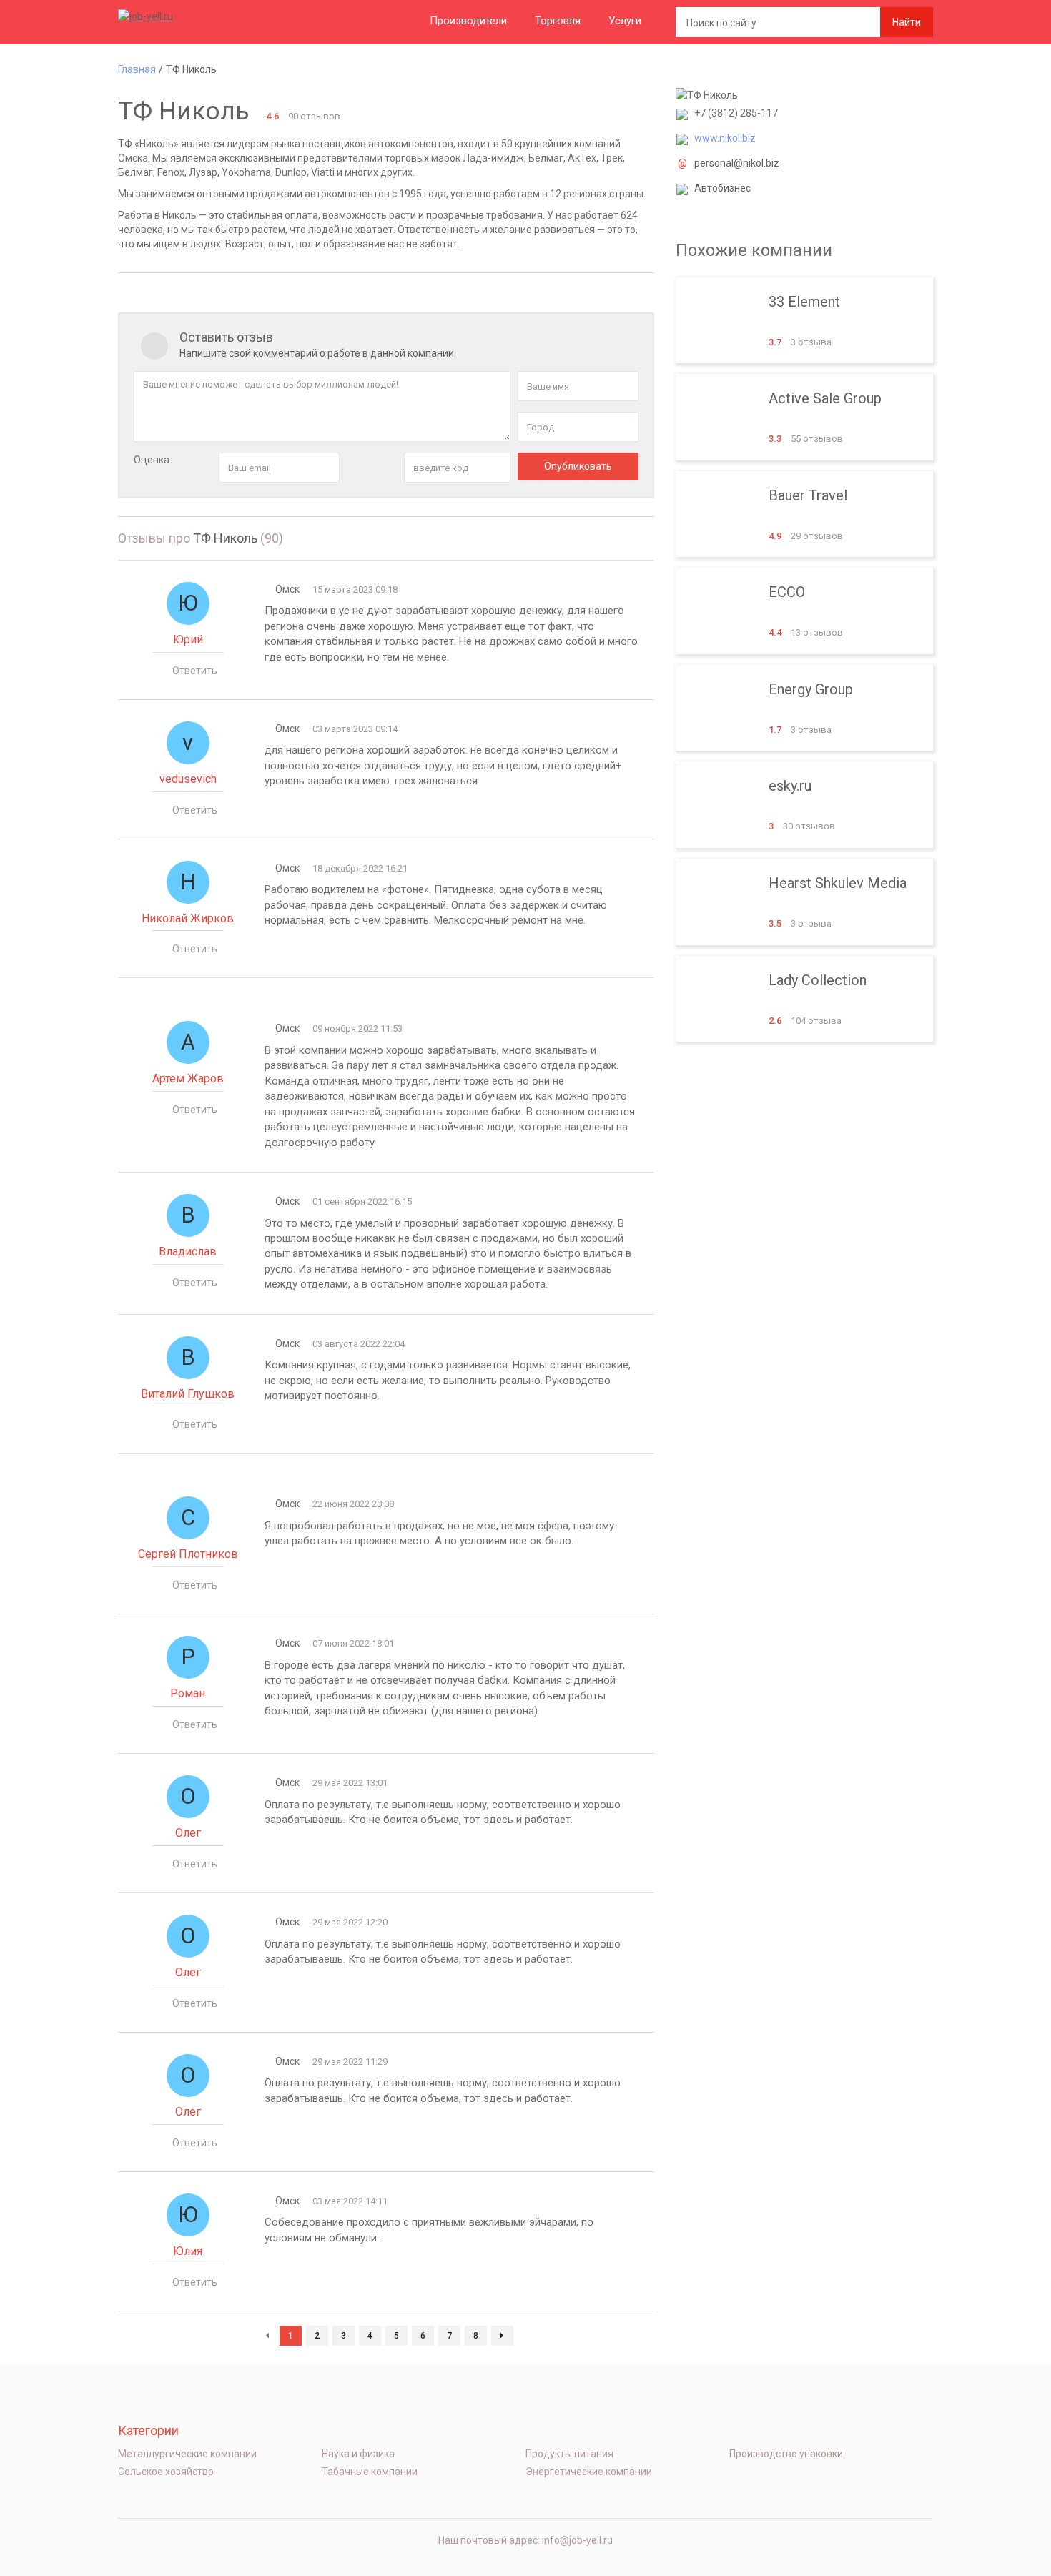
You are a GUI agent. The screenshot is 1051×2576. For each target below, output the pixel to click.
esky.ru (804, 805)
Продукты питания (569, 2454)
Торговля (558, 21)
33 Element (804, 321)
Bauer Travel (804, 514)
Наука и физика (358, 2454)
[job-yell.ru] (189, 16)
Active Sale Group (804, 417)
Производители (468, 21)
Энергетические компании (589, 2472)
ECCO (804, 611)
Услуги (625, 21)
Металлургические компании (187, 2454)
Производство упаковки (786, 2454)
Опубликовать (578, 466)
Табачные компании (370, 2472)
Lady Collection (804, 999)
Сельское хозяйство (166, 2472)
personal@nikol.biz (737, 163)
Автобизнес (722, 188)
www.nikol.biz (725, 138)
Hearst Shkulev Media (804, 902)
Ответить (195, 671)
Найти (907, 22)
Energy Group (804, 708)
